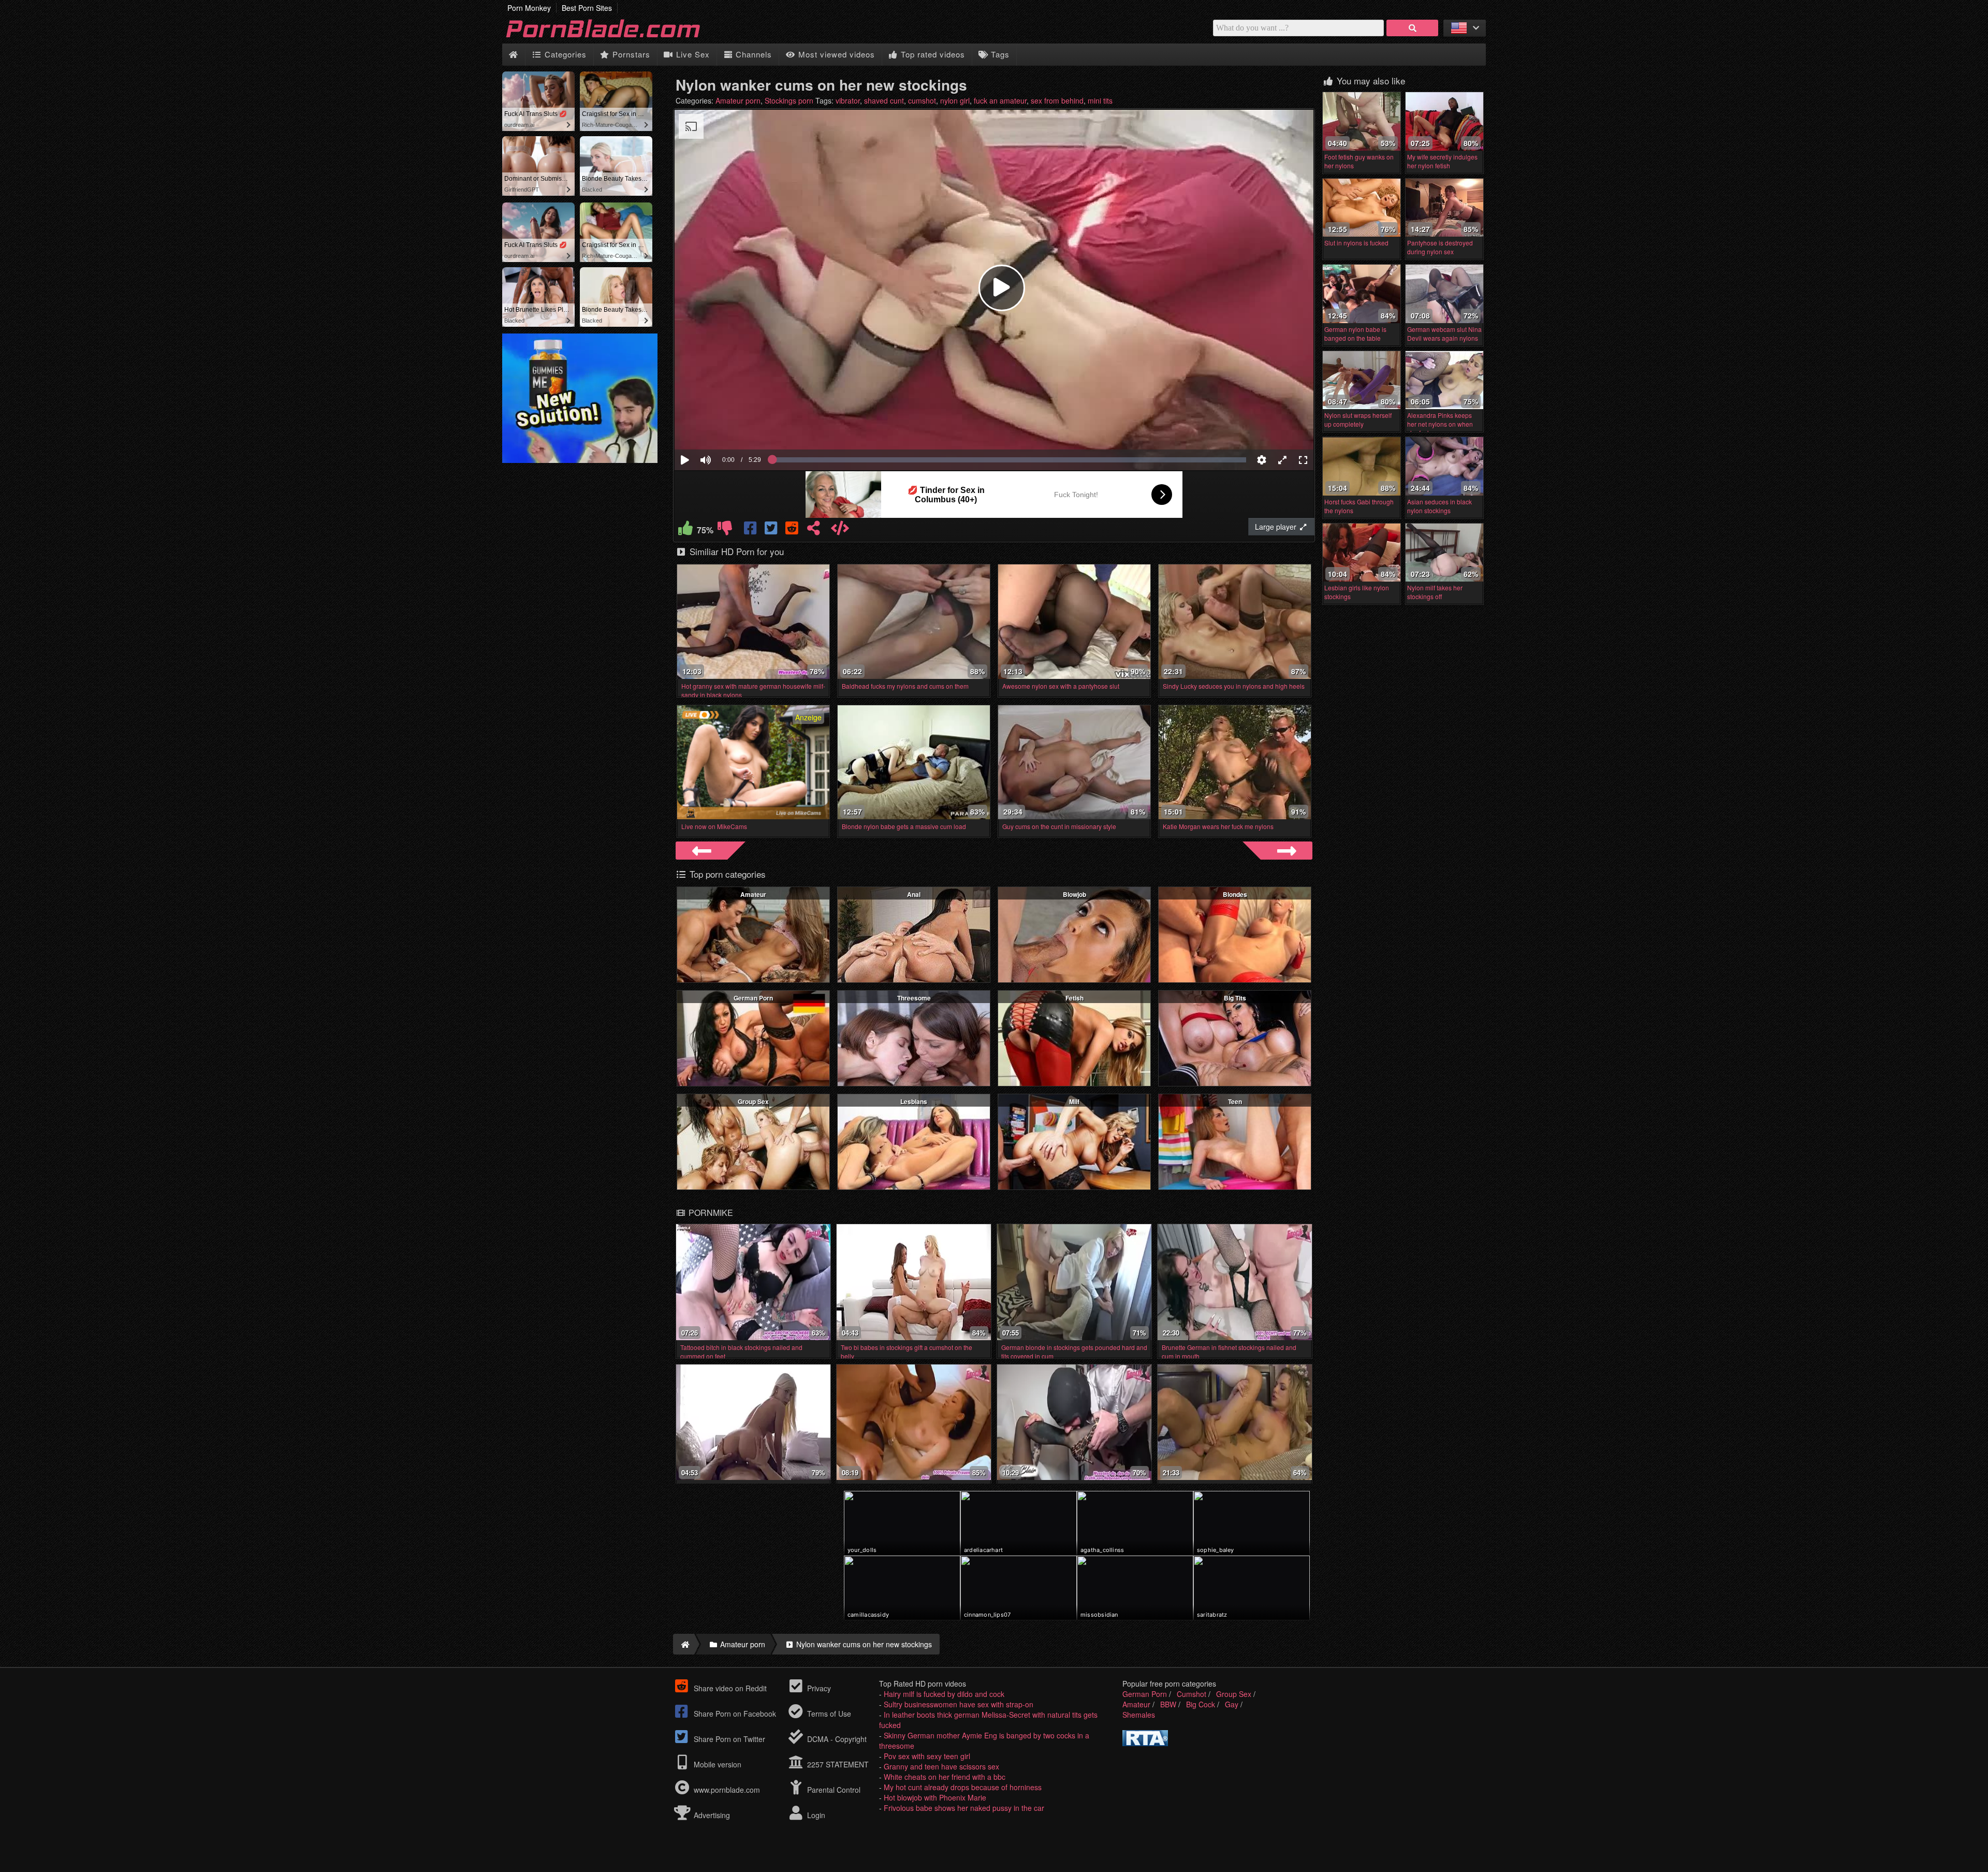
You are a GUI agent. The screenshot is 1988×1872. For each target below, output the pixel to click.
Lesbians (914, 1101)
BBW (1168, 1704)
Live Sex (692, 54)
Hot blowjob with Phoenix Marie (935, 1797)
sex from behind (1057, 100)
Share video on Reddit (729, 1688)
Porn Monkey (529, 8)
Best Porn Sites (587, 8)
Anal (914, 894)
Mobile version (717, 1764)
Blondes (1235, 894)
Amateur (753, 894)
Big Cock (1201, 1704)
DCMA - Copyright (836, 1739)
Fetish (1075, 998)
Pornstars (630, 54)
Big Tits (1235, 998)
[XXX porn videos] (616, 38)
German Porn (753, 998)
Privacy (818, 1688)
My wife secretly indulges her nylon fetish (1442, 161)
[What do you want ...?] (1412, 28)
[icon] (513, 55)
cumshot (922, 100)
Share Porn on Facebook (734, 1714)
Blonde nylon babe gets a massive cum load (904, 826)
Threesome (914, 998)
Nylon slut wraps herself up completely (1358, 419)
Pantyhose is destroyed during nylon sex (1440, 247)
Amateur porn (738, 100)
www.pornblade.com (727, 1790)
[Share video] (813, 530)
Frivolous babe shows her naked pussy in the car (964, 1808)
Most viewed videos (835, 54)
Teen (1235, 1101)
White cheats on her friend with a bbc (945, 1777)
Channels (752, 54)
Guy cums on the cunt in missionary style (1059, 826)
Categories (564, 54)
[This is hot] (685, 530)
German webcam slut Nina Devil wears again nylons (1444, 333)
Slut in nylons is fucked (1356, 243)
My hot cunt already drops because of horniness (963, 1787)
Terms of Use (828, 1714)
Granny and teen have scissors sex (941, 1766)
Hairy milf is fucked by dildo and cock (944, 1694)
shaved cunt (884, 100)
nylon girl (955, 100)
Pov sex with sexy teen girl (927, 1756)
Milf (1074, 1101)
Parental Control (833, 1790)
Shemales (1139, 1715)
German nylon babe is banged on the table (1355, 333)
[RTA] (1145, 1743)
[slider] (723, 428)
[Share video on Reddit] (793, 530)
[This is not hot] (725, 530)
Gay (1232, 1704)
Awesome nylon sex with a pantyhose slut (1061, 686)
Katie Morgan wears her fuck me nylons (1218, 826)
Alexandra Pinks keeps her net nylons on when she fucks (1440, 424)
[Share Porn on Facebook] (751, 530)
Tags (999, 54)
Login (815, 1815)
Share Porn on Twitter (728, 1739)
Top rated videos (932, 54)
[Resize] (1282, 460)
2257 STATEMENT (837, 1764)
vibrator (848, 100)
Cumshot (1192, 1694)
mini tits (1100, 100)
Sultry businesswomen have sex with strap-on (959, 1704)
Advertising (711, 1815)
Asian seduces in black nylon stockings (1439, 506)
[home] (684, 1644)
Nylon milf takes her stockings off (1435, 592)
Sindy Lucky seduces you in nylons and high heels (1234, 686)
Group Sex (753, 1101)
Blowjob (1075, 894)
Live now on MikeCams (714, 826)
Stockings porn (789, 100)
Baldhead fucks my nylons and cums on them (905, 686)
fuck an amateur (1000, 100)
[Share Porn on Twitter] (772, 530)
